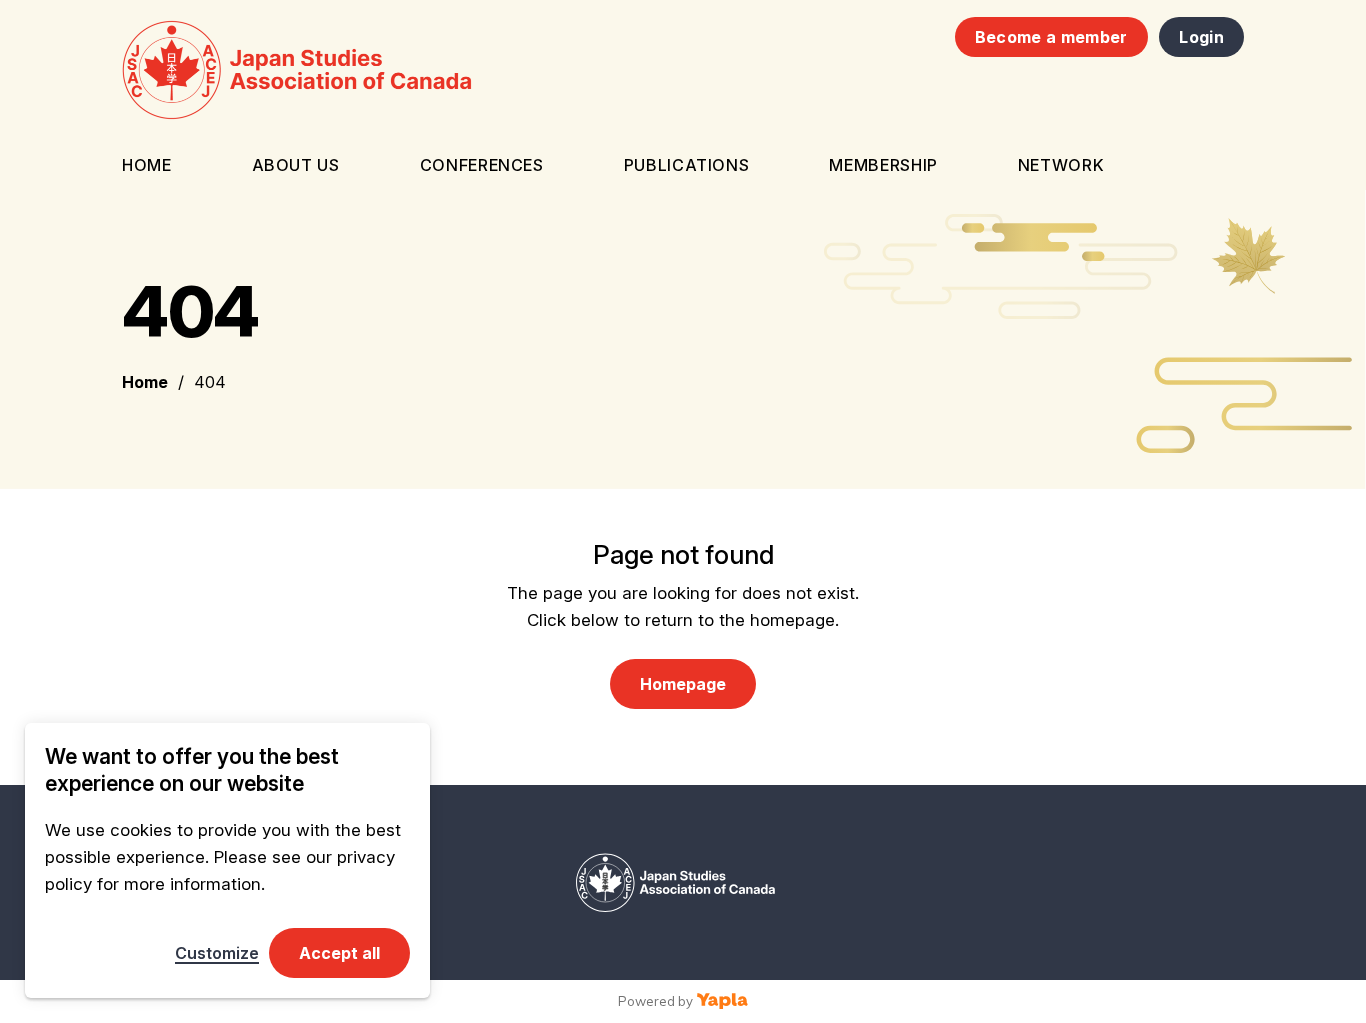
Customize (217, 953)
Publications (687, 165)
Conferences (482, 165)
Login (1201, 37)
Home (147, 165)
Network (1061, 165)
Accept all (339, 953)
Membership (883, 165)
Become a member (1051, 37)
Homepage (683, 684)
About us (296, 165)
